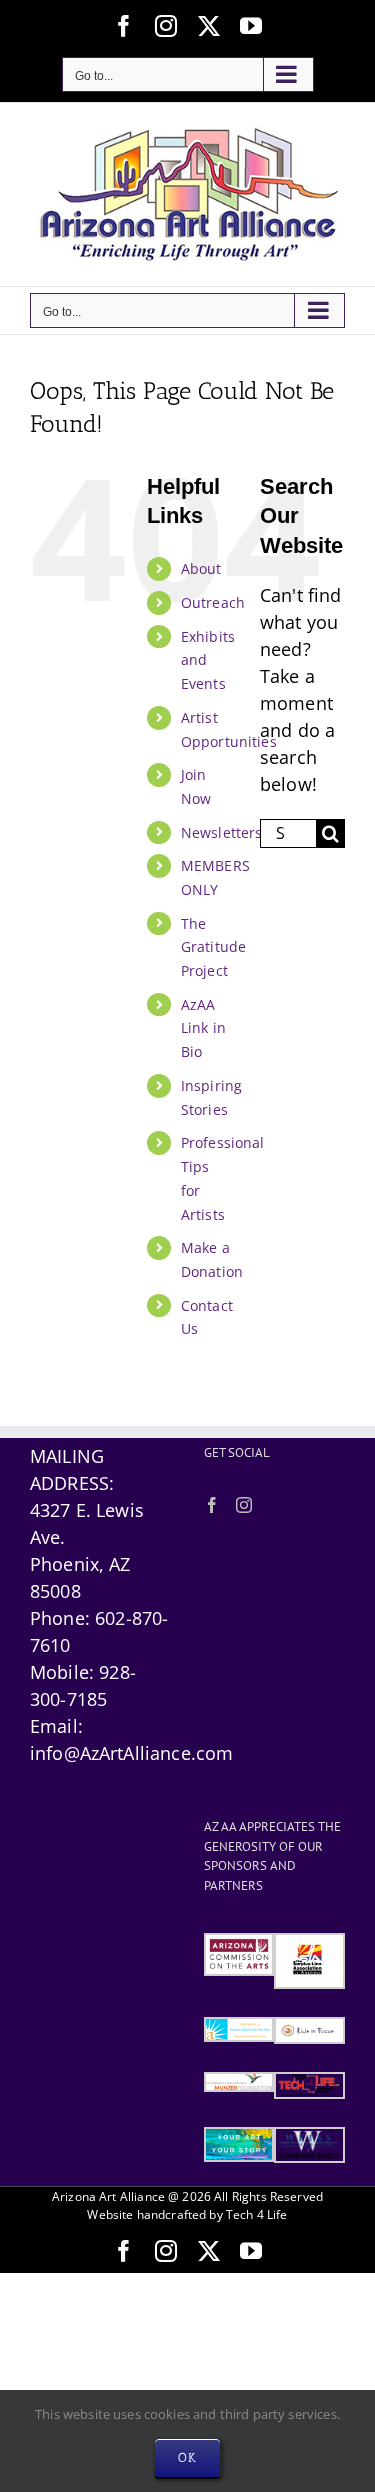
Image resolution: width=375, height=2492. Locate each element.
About (201, 568)
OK (187, 2457)
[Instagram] (244, 1505)
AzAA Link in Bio (203, 1028)
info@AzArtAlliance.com (131, 1753)
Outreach (213, 602)
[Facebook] (212, 1505)
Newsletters (222, 832)
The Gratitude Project (213, 947)
